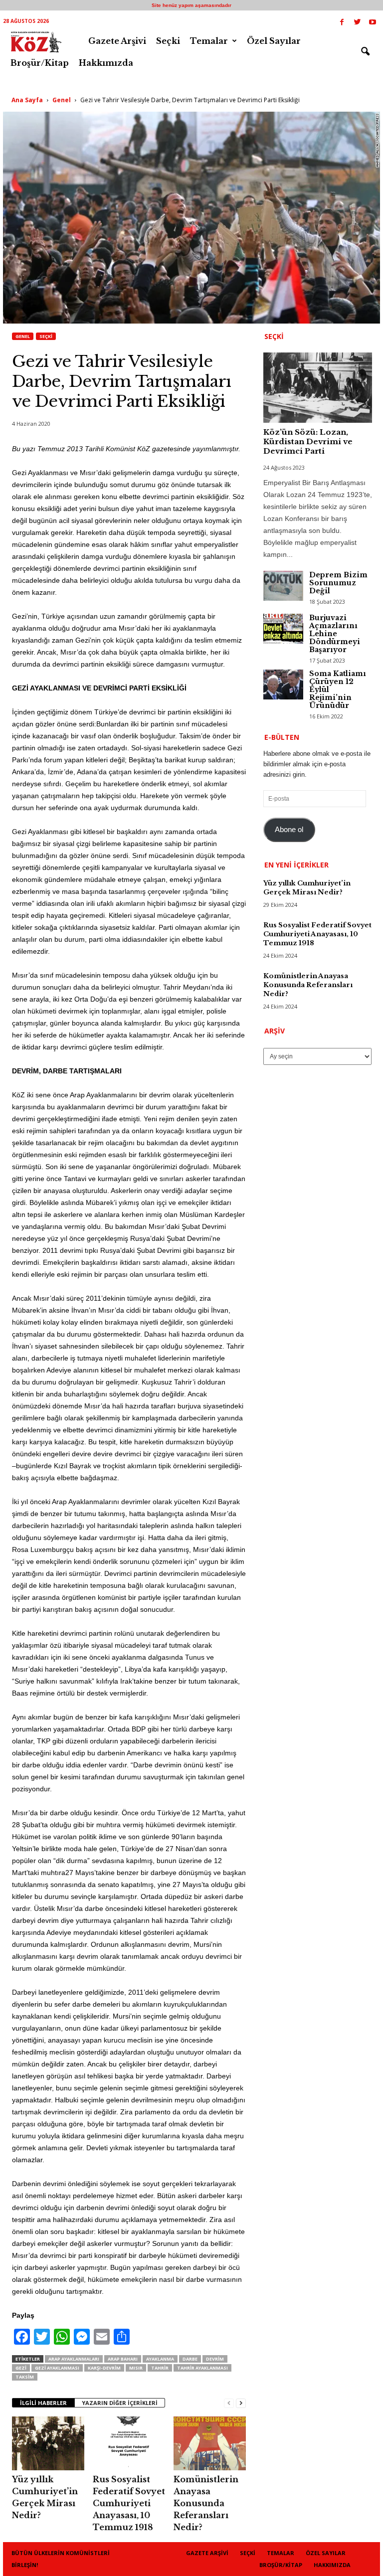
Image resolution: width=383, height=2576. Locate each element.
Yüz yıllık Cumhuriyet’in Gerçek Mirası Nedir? (307, 888)
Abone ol (289, 830)
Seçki (168, 41)
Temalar (209, 41)
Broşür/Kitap (40, 63)
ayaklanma (160, 2359)
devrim (215, 2359)
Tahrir (160, 2368)
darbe (190, 2359)
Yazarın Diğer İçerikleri (120, 2403)
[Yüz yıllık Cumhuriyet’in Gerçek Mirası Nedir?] (48, 2443)
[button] (365, 52)
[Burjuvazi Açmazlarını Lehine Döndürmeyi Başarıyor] (283, 629)
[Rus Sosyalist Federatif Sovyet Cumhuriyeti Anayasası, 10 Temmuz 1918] (129, 2443)
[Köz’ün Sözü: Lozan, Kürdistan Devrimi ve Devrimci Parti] (318, 388)
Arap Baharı (123, 2359)
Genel (62, 100)
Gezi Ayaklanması (57, 2368)
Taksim (25, 2377)
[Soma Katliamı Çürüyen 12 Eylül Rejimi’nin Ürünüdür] (283, 685)
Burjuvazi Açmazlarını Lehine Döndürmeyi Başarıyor (335, 634)
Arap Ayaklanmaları (74, 2359)
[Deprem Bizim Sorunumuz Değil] (283, 586)
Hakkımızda (106, 63)
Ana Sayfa (27, 100)
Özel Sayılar (274, 41)
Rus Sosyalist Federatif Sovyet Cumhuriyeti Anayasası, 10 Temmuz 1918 (129, 2503)
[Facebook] (342, 23)
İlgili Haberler (43, 2403)
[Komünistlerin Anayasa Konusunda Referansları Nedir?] (210, 2443)
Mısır (136, 2368)
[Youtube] (373, 23)
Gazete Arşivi (117, 41)
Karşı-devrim (104, 2368)
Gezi (21, 2368)
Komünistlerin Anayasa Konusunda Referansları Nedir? (206, 2503)
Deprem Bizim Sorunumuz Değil (338, 583)
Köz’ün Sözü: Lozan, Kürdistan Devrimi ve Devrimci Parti (308, 441)
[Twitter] (357, 23)
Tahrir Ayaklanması (202, 2368)
